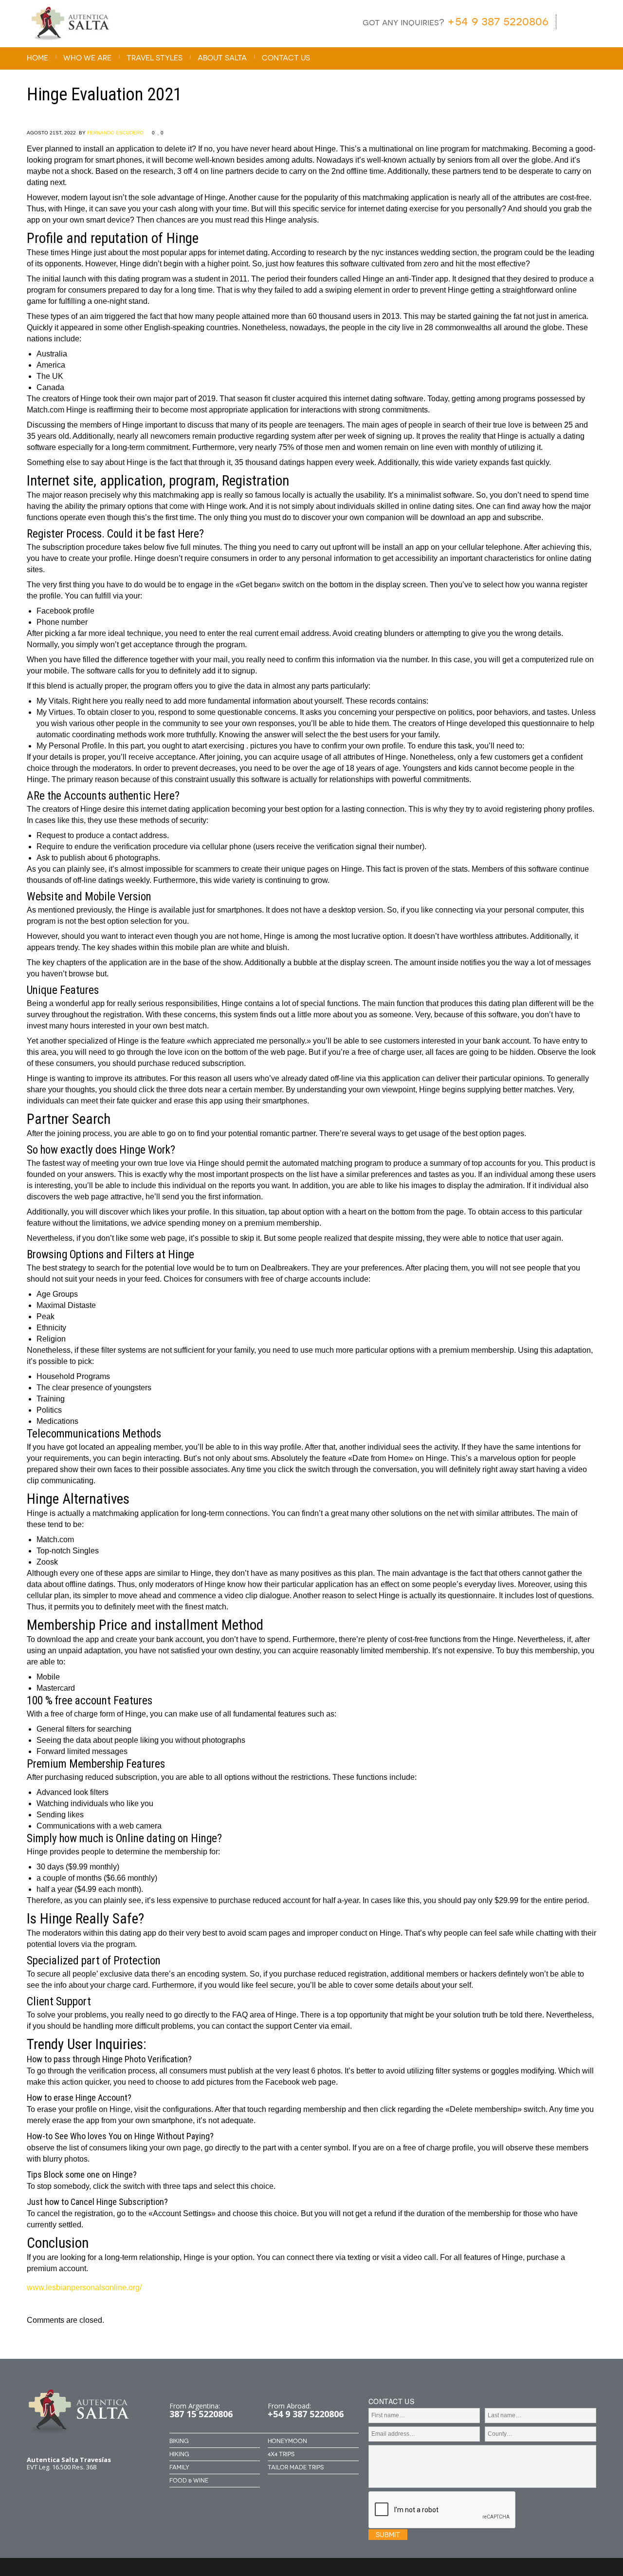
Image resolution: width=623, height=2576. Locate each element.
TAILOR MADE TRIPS (296, 2467)
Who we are (87, 58)
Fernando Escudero (115, 133)
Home (37, 58)
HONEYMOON (287, 2441)
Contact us (286, 58)
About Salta (222, 58)
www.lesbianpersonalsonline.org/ (84, 2287)
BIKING (179, 2441)
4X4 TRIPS (281, 2454)
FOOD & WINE (189, 2481)
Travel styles (155, 58)
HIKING (179, 2454)
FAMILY (179, 2467)
